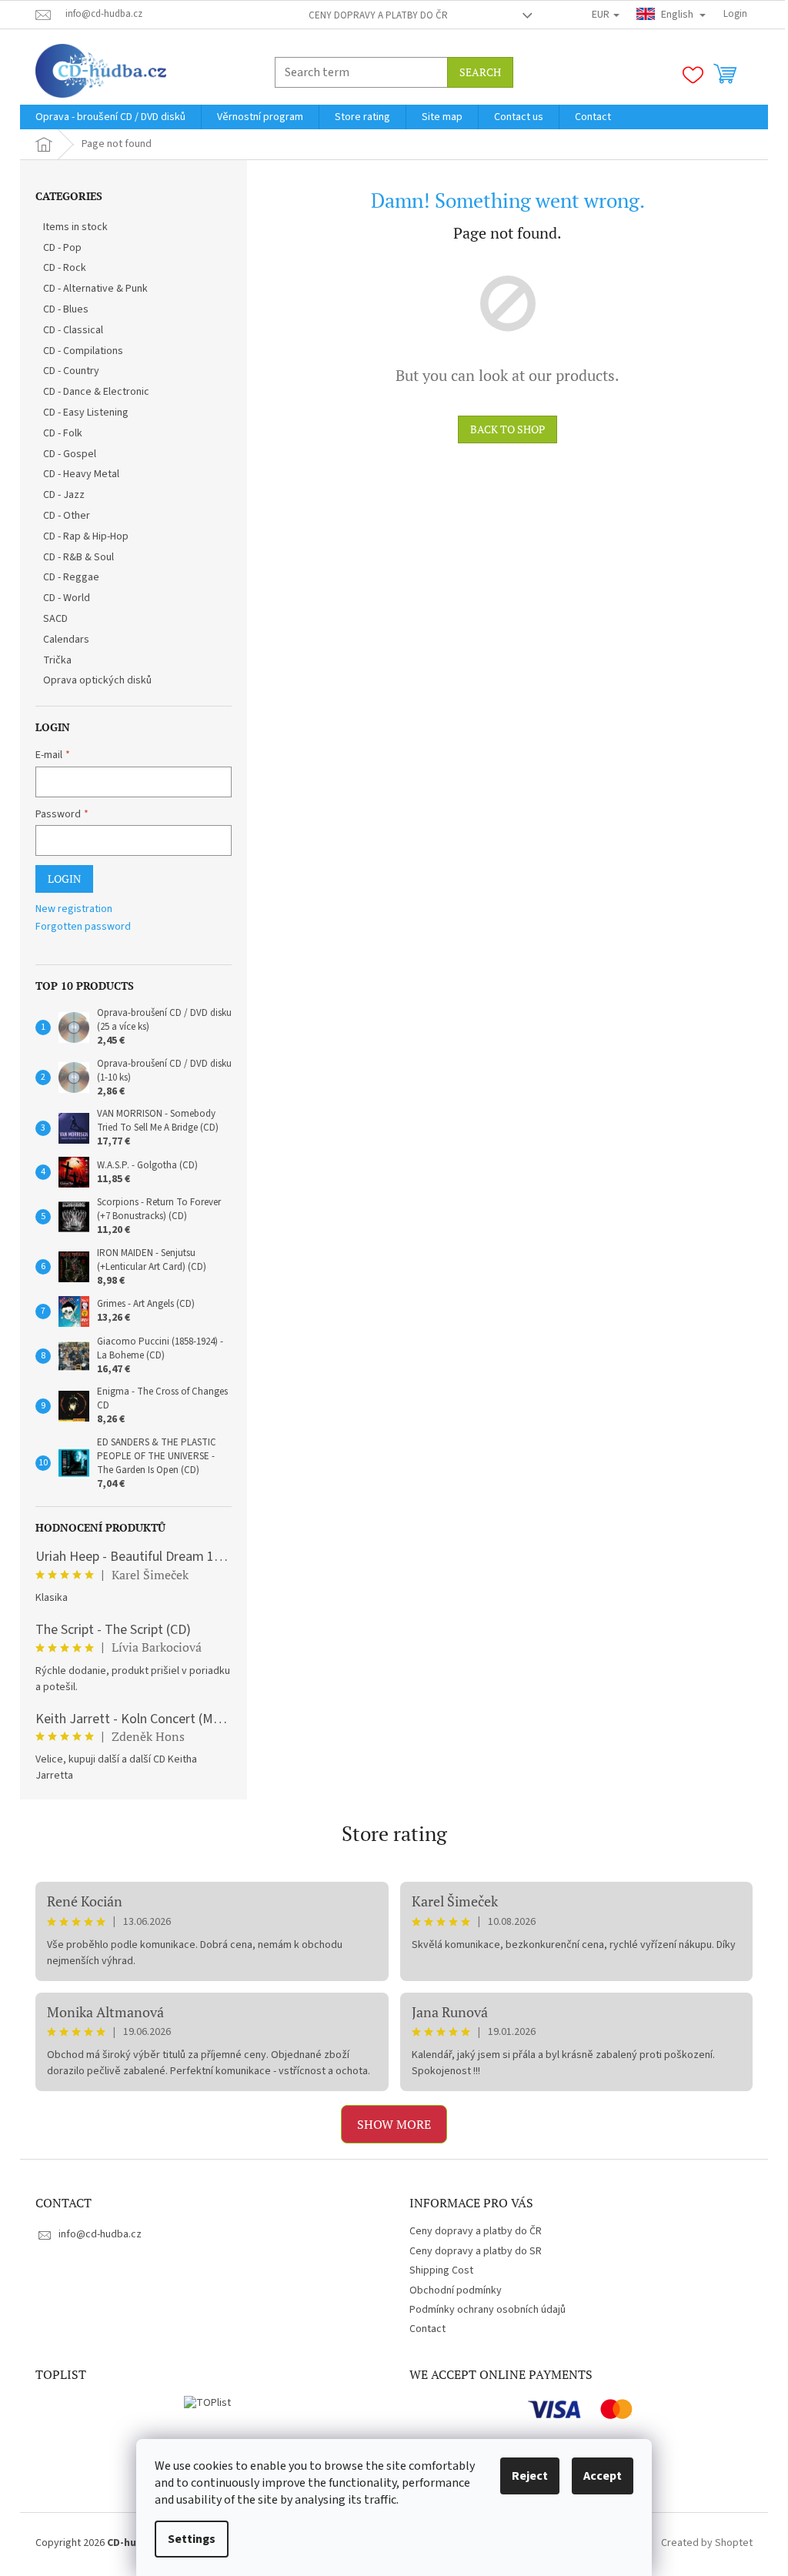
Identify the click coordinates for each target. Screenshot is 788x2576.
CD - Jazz (64, 495)
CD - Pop (62, 248)
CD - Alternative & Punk (95, 289)
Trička (57, 660)
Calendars (66, 640)
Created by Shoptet (707, 2544)
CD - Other (67, 516)
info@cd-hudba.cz (100, 2234)
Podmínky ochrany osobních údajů (487, 2310)
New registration (74, 909)
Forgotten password (83, 927)
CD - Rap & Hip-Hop (86, 536)
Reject (530, 2476)
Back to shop (508, 429)
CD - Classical (73, 330)
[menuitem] (110, 117)
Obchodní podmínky (456, 2290)
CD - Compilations (83, 351)
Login (64, 879)
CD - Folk (63, 433)
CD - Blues (66, 309)
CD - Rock (65, 268)
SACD (55, 619)
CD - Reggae (71, 577)
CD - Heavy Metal (81, 474)
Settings (192, 2539)
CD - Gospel (70, 454)
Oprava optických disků (97, 680)
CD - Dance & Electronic (96, 392)
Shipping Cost (441, 2270)
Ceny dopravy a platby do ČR (378, 15)
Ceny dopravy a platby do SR (476, 2251)
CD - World (67, 598)
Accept (603, 2476)
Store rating (394, 1833)
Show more (394, 2124)
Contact (427, 2329)
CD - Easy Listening (86, 413)
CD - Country (71, 371)
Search (480, 72)
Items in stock (75, 227)
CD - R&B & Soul (78, 557)
